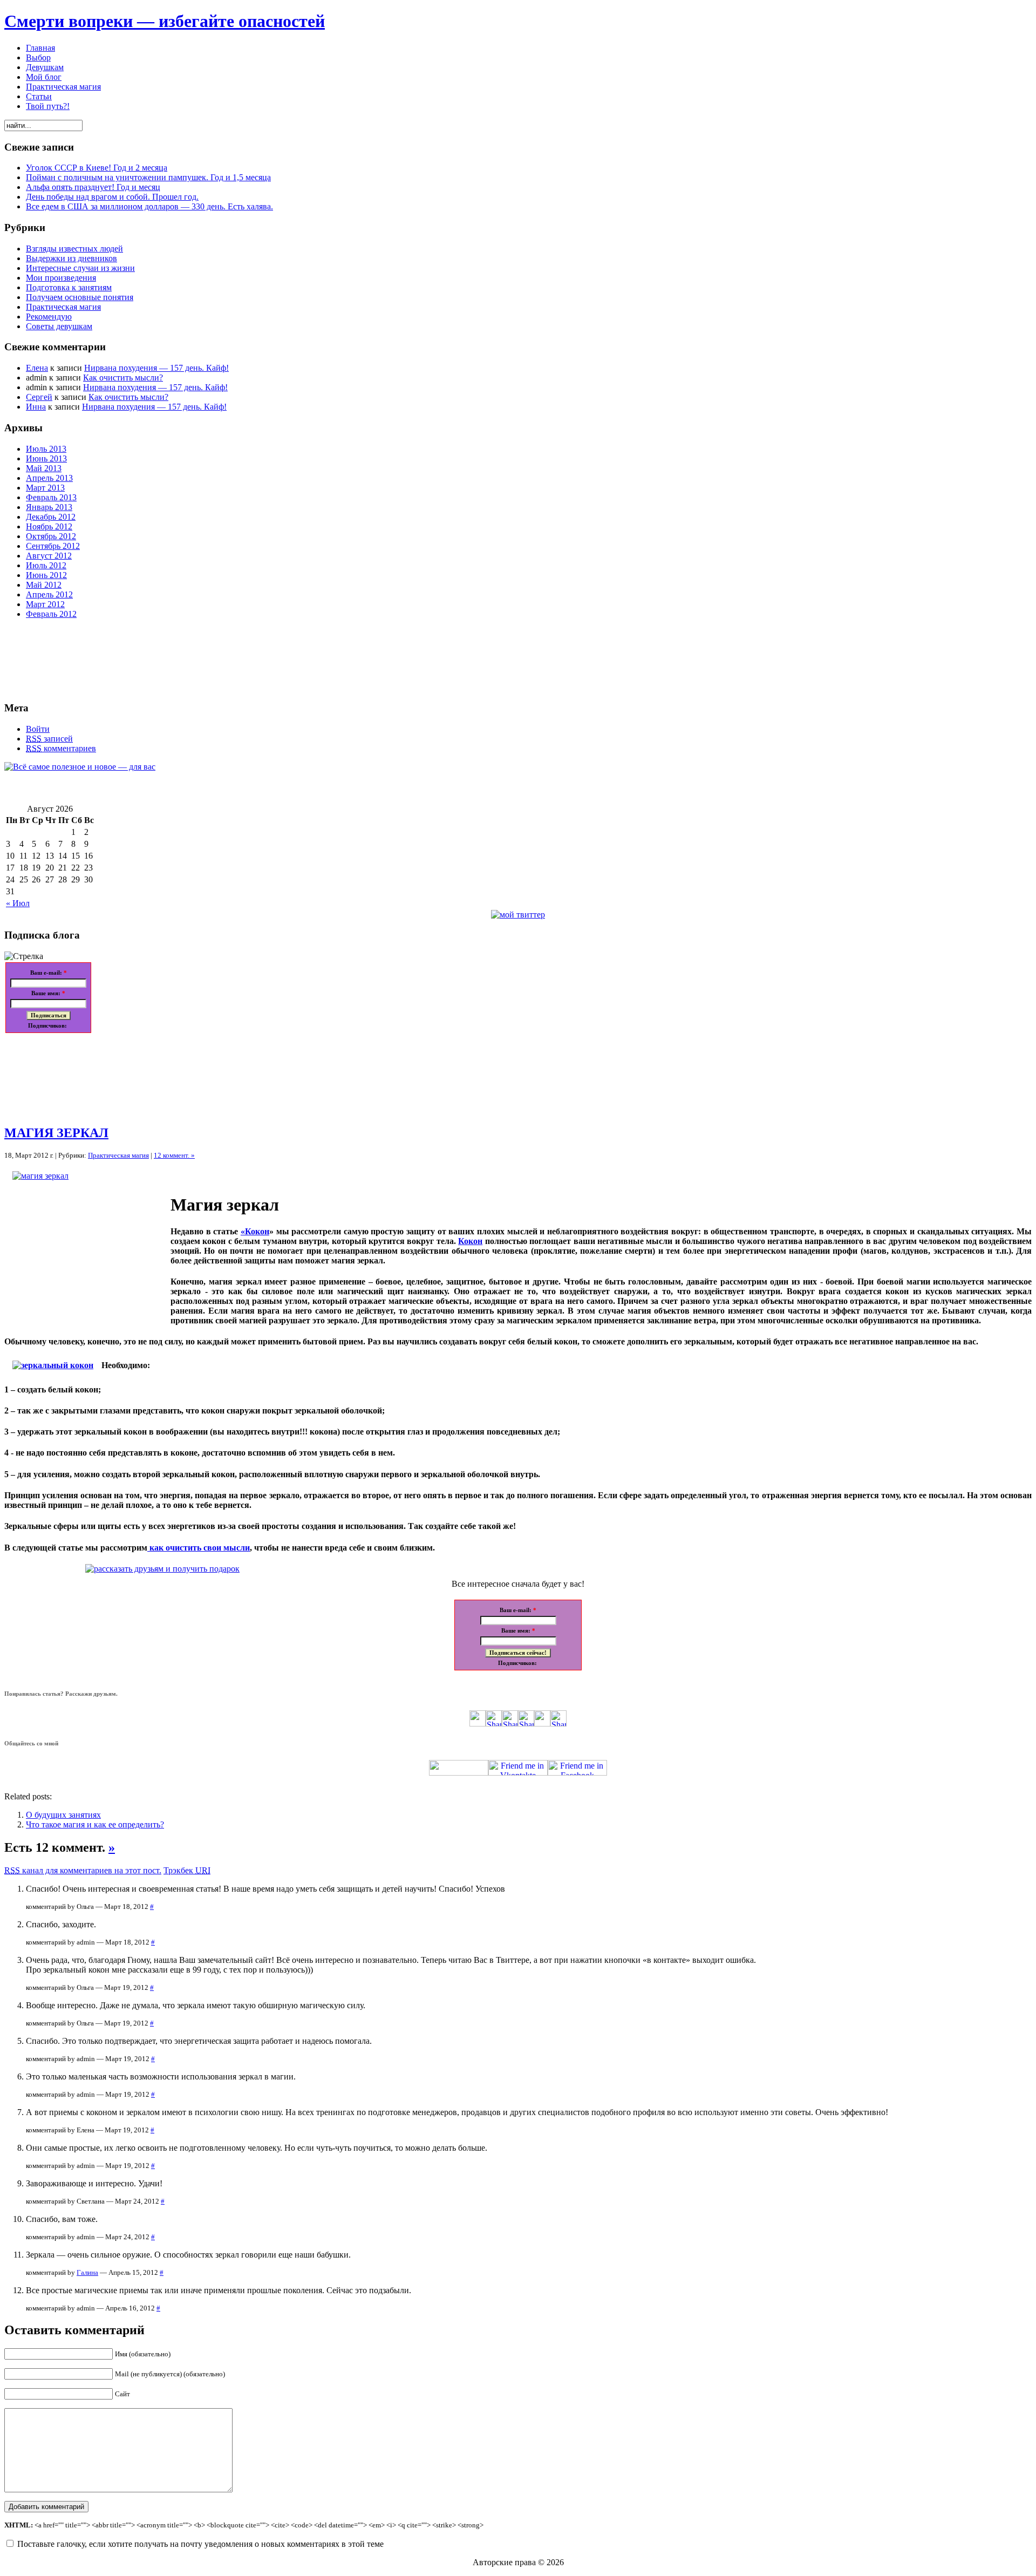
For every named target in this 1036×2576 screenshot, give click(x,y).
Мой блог (44, 77)
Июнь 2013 (46, 458)
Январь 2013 (49, 507)
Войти (38, 729)
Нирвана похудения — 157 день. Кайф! (156, 368)
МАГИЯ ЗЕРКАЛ (56, 1133)
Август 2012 (49, 556)
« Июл (18, 903)
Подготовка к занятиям (69, 287)
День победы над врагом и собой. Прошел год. (112, 197)
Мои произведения (61, 278)
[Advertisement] (53, 1075)
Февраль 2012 (51, 614)
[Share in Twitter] (478, 1724)
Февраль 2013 (51, 497)
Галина (87, 2272)
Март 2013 (45, 488)
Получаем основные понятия (80, 297)
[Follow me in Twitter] (459, 1773)
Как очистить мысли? (123, 378)
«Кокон (255, 1231)
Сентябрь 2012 (53, 546)
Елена (37, 368)
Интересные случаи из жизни (80, 268)
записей (49, 739)
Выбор (38, 57)
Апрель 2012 (49, 594)
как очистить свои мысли (199, 1548)
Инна (36, 407)
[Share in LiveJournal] (542, 1724)
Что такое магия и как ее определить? (95, 1824)
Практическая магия (63, 87)
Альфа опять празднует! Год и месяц (93, 187)
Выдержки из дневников (71, 258)
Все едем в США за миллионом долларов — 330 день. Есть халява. (149, 206)
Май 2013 (44, 468)
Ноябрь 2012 (49, 526)
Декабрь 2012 (51, 517)
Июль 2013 (46, 449)
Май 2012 (44, 585)
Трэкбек (187, 1870)
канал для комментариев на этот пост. (83, 1870)
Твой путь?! (48, 106)
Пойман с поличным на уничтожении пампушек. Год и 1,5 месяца (148, 177)
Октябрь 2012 (51, 536)
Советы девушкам (59, 326)
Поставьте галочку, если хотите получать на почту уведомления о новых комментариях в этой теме (200, 2544)
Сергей (39, 397)
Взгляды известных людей (74, 249)
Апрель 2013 (49, 478)
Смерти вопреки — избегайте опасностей (165, 21)
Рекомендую (49, 317)
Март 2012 (45, 604)
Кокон (470, 1241)
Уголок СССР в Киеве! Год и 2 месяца (97, 168)
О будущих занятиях (63, 1815)
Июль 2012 (46, 565)
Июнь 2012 (46, 575)
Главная (40, 48)
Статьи (39, 96)
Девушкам (45, 67)
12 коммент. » (174, 1155)
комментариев (61, 748)
